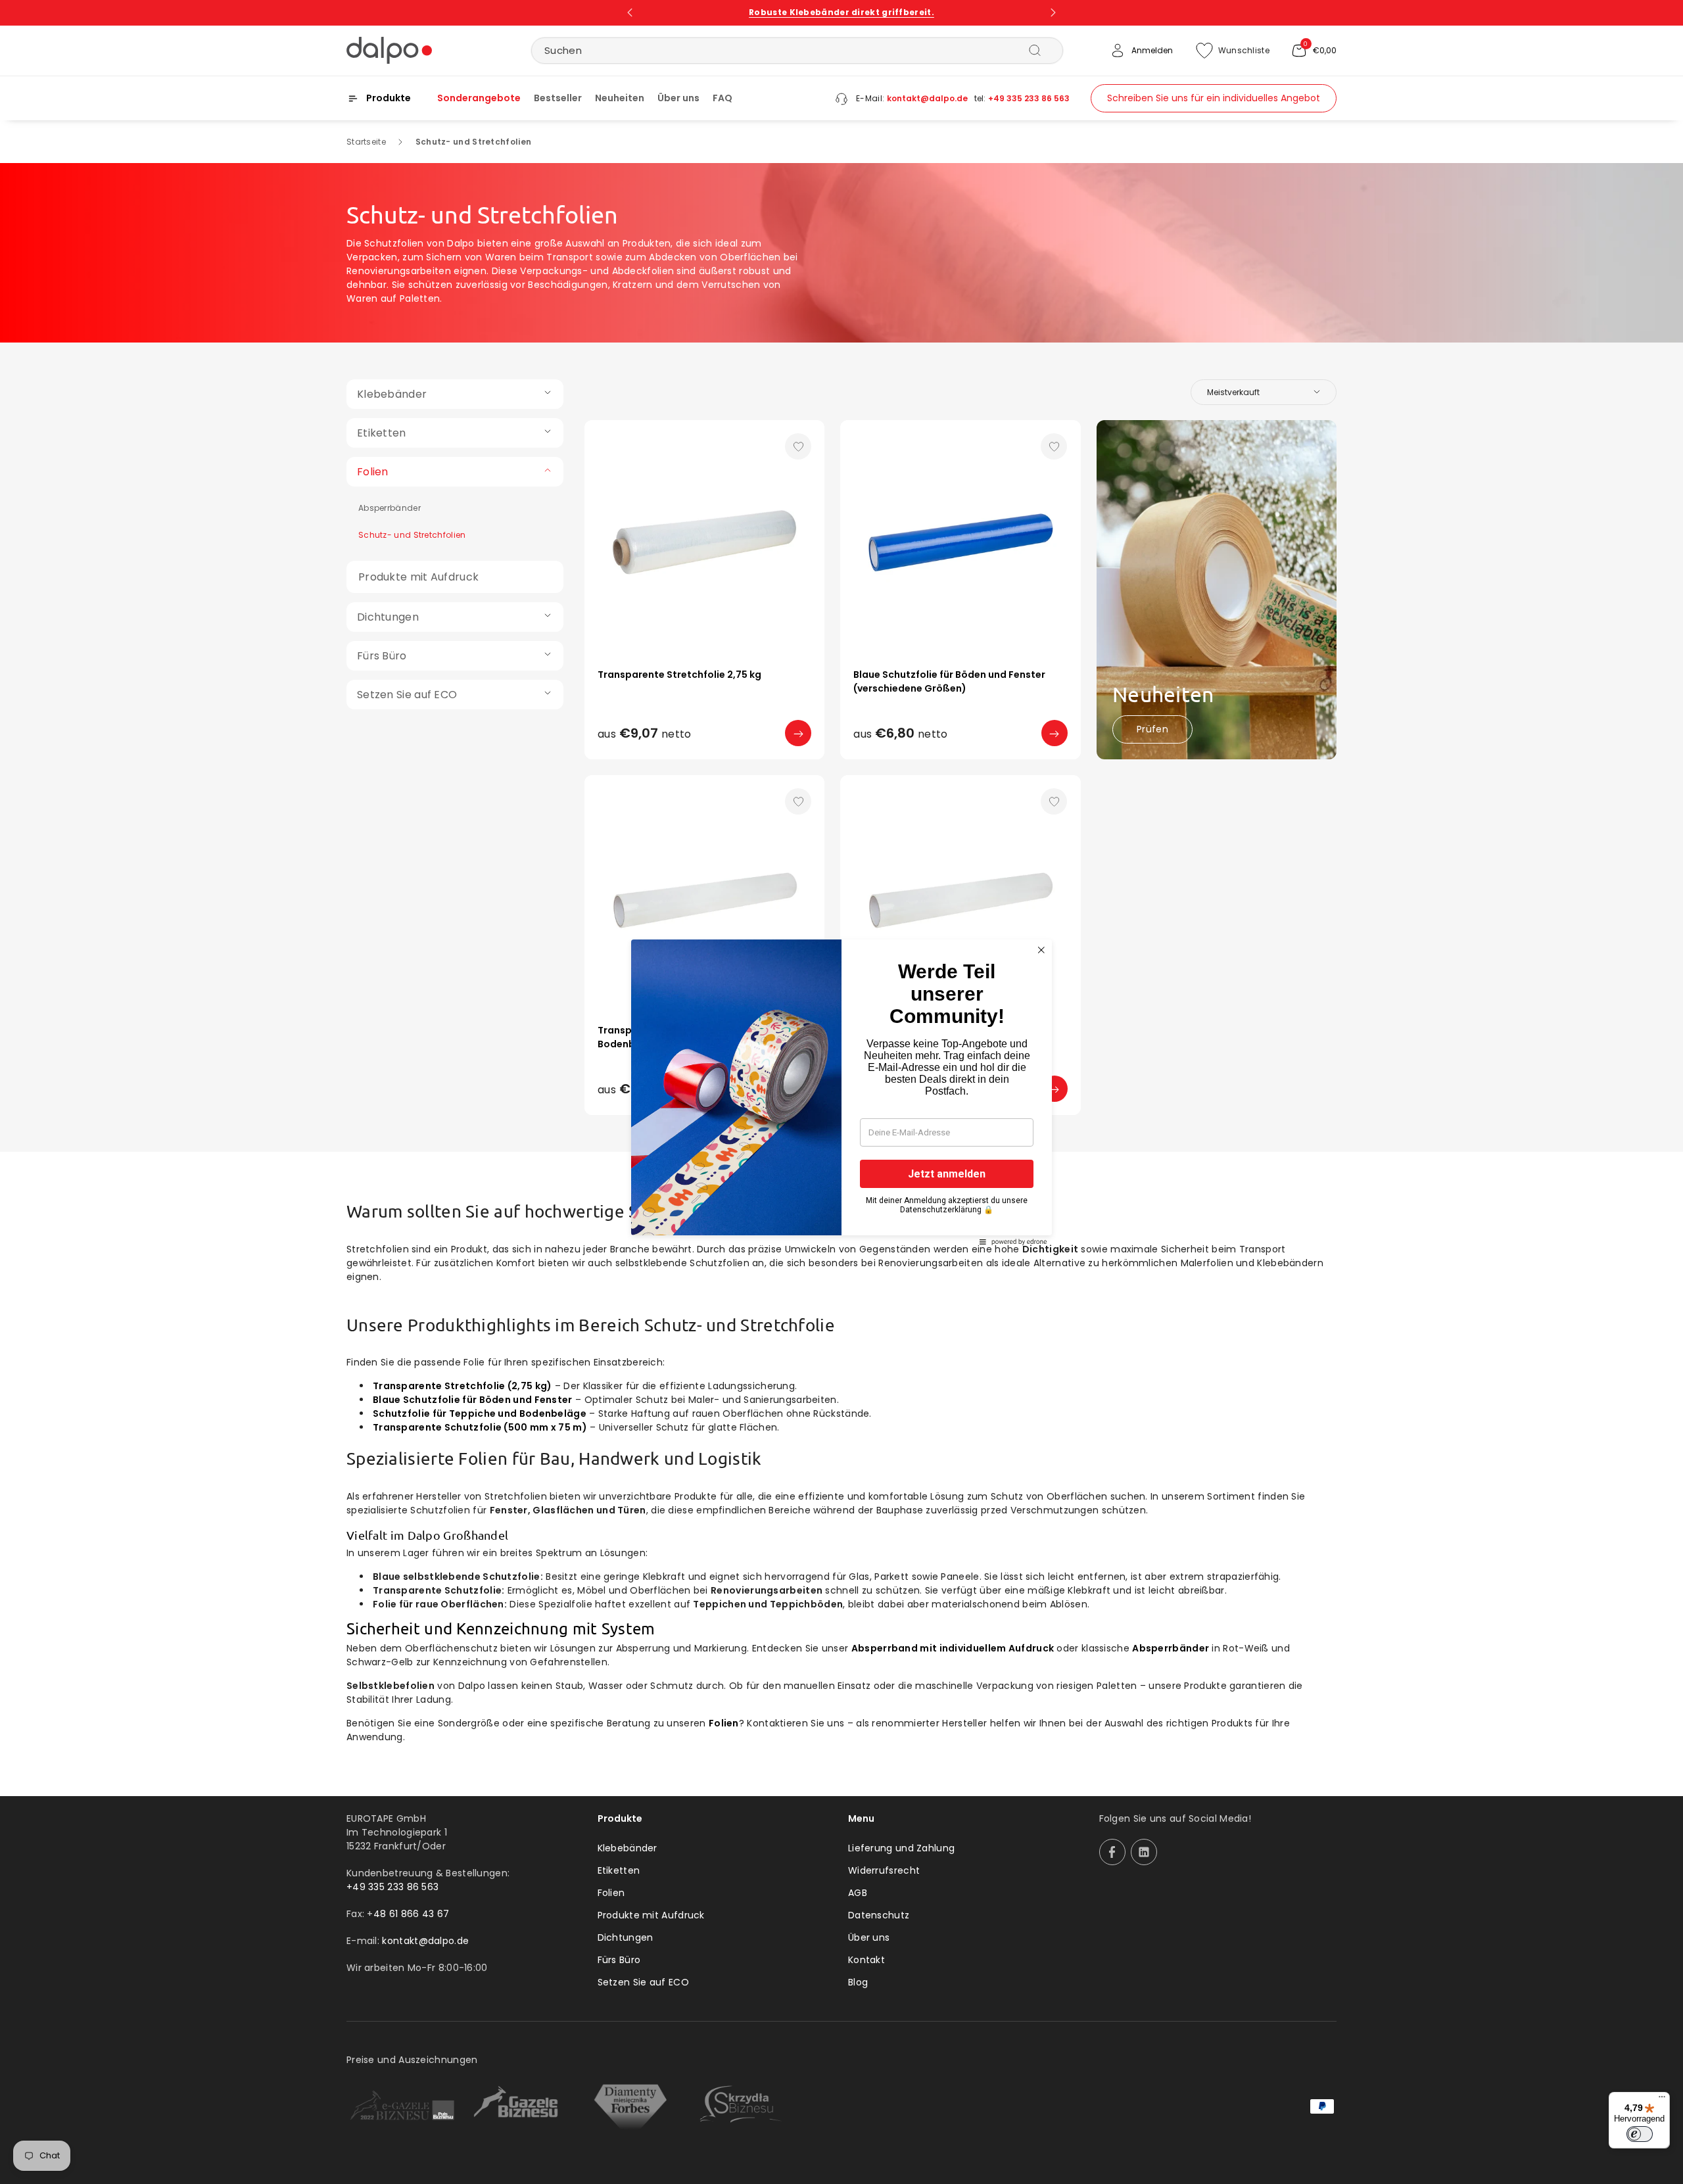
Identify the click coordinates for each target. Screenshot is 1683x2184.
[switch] (1640, 2134)
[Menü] (1662, 2100)
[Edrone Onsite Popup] (841, 1092)
